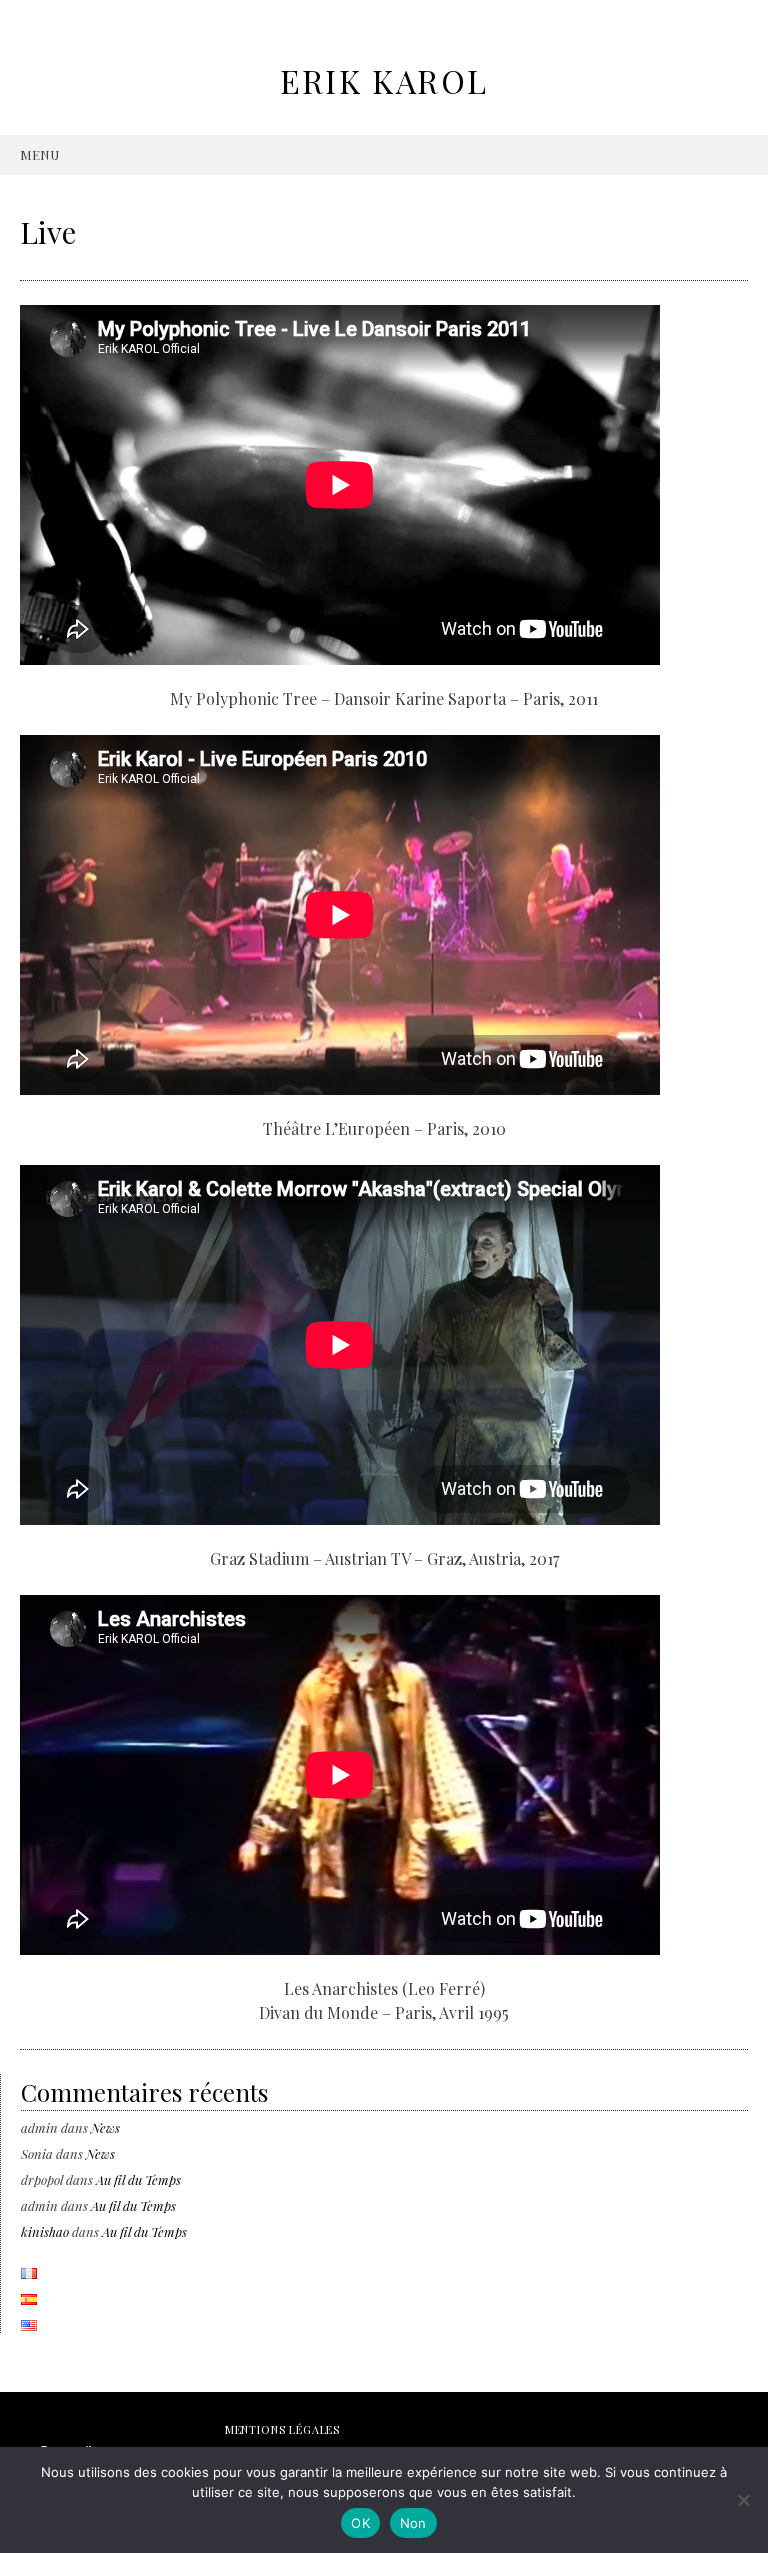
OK (360, 2523)
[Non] (743, 2500)
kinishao (45, 2231)
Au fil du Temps (138, 2179)
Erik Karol (384, 80)
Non (413, 2523)
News (105, 2127)
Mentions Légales (282, 2429)
